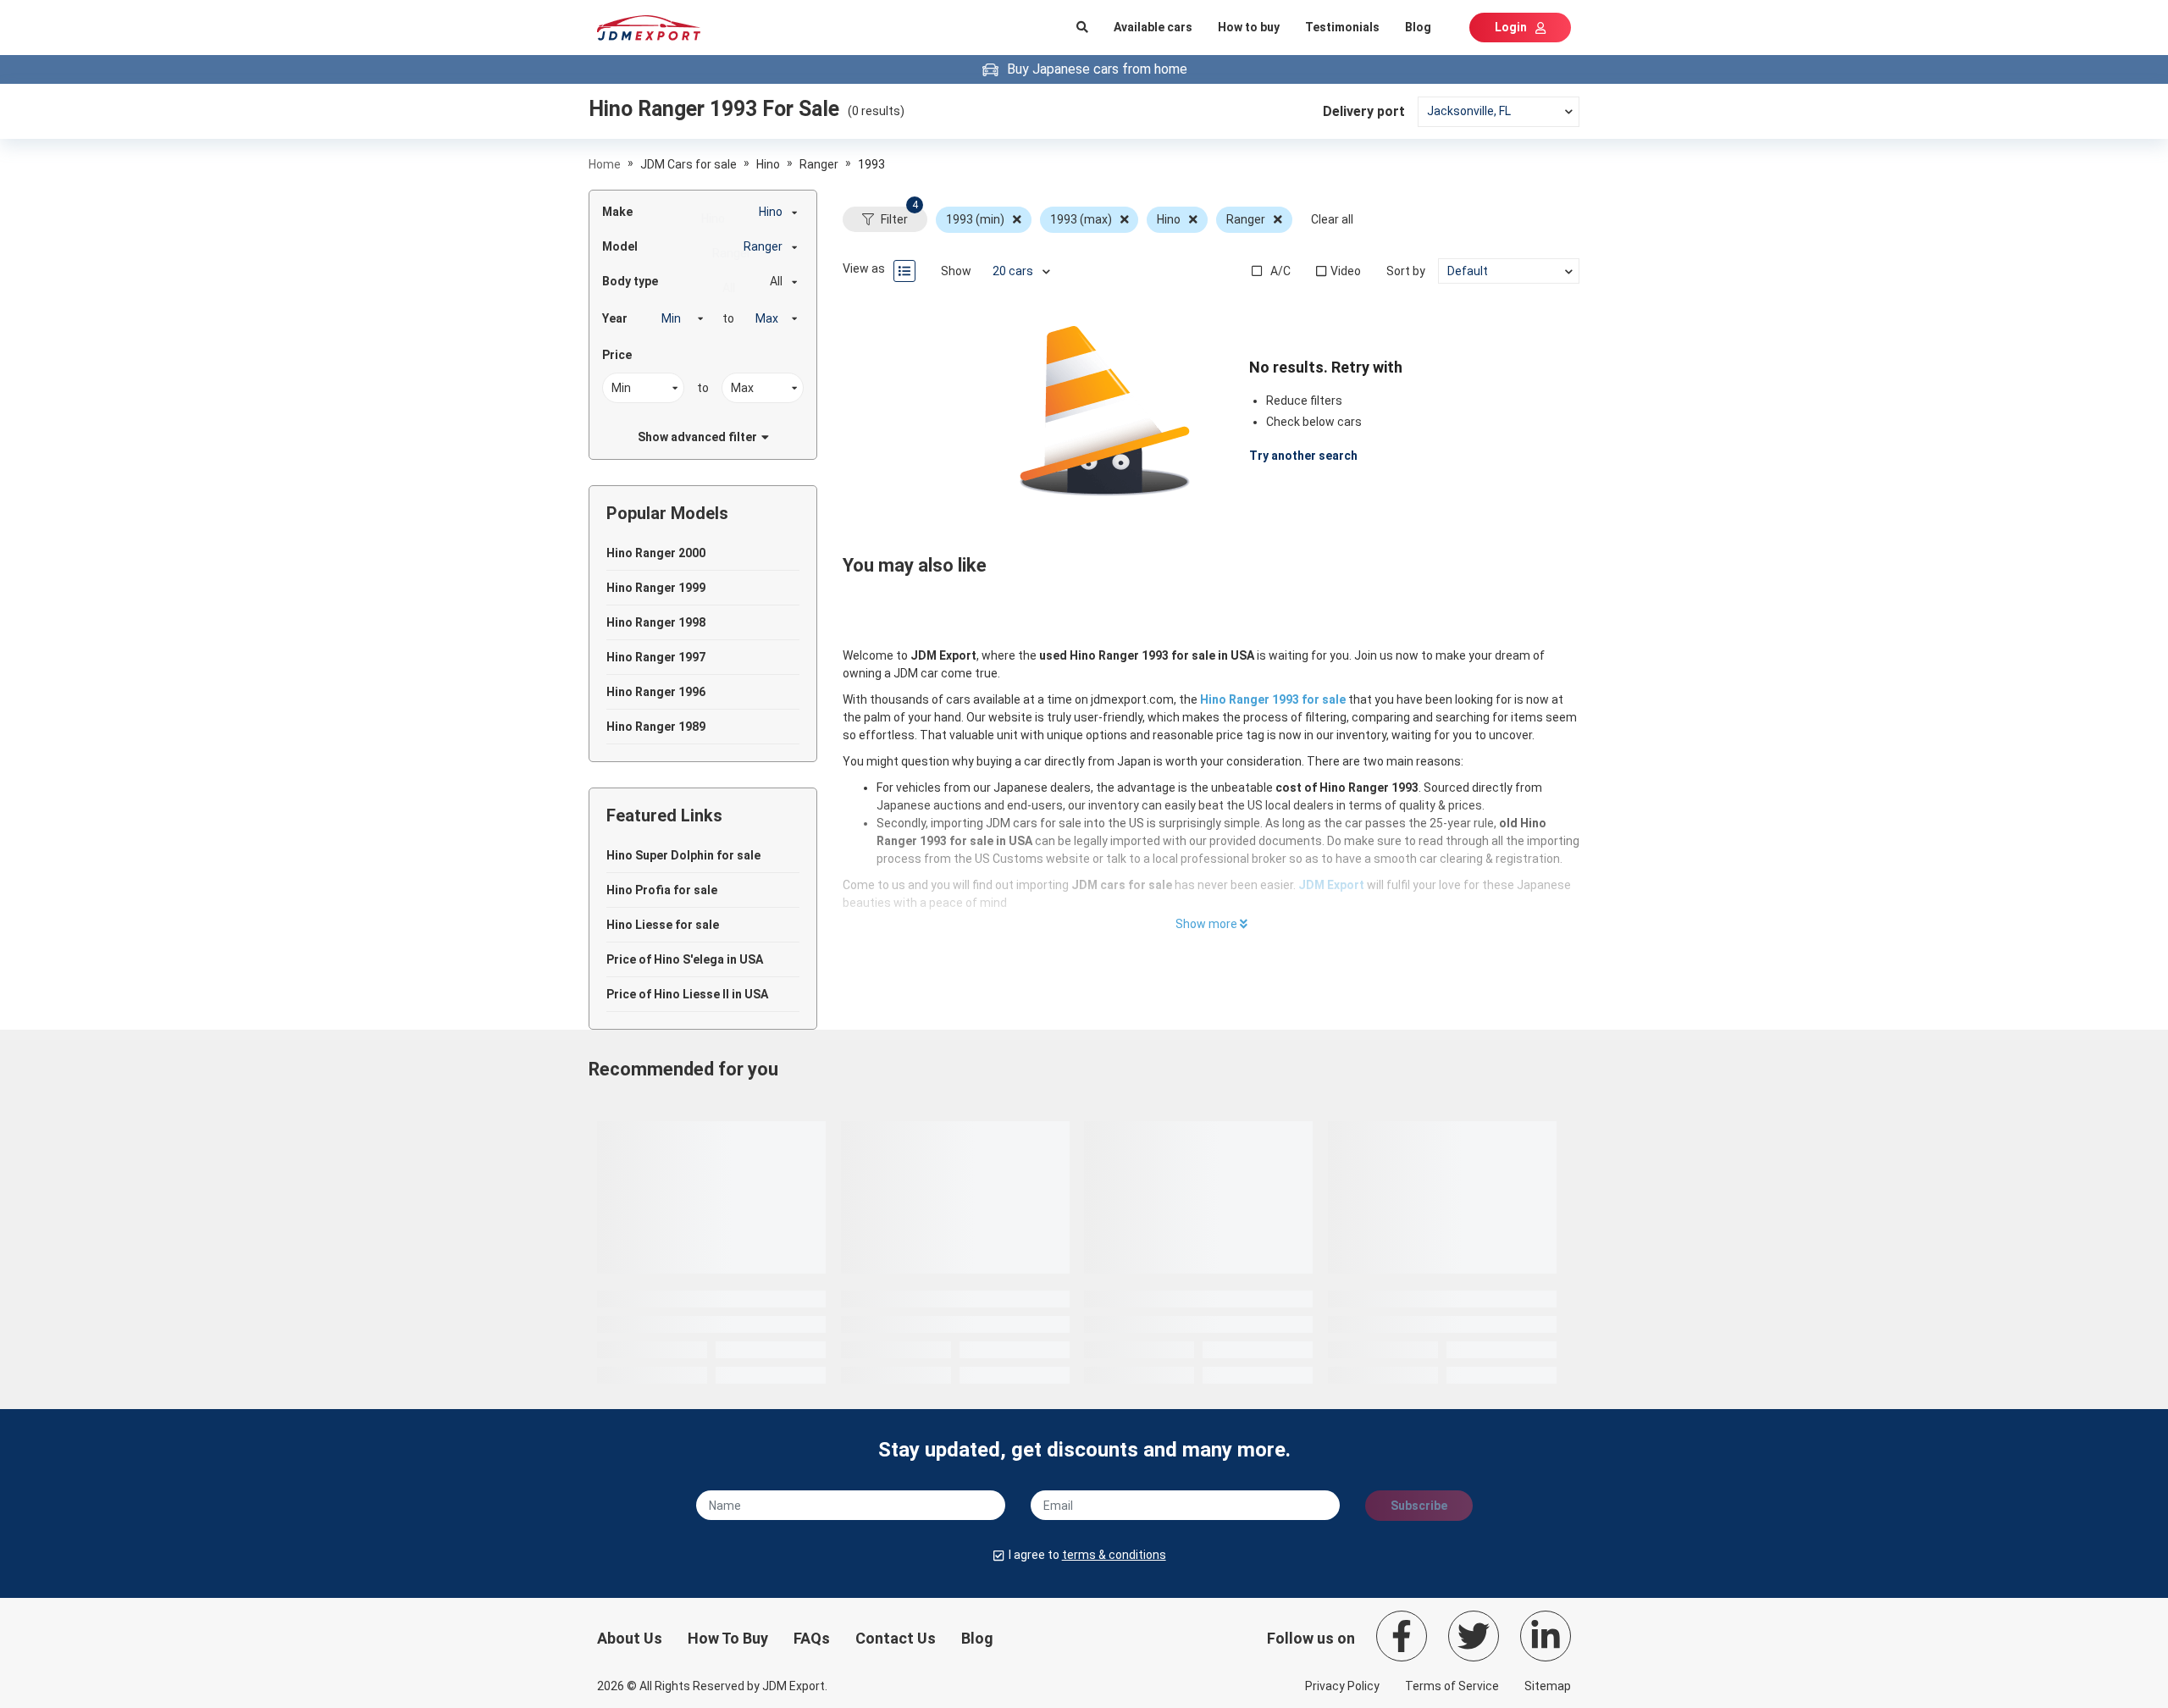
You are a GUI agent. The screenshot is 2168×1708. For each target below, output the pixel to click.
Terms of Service (1452, 1686)
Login (1511, 27)
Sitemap (1548, 1686)
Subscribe (1419, 1506)
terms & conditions (1114, 1555)
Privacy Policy (1342, 1686)
